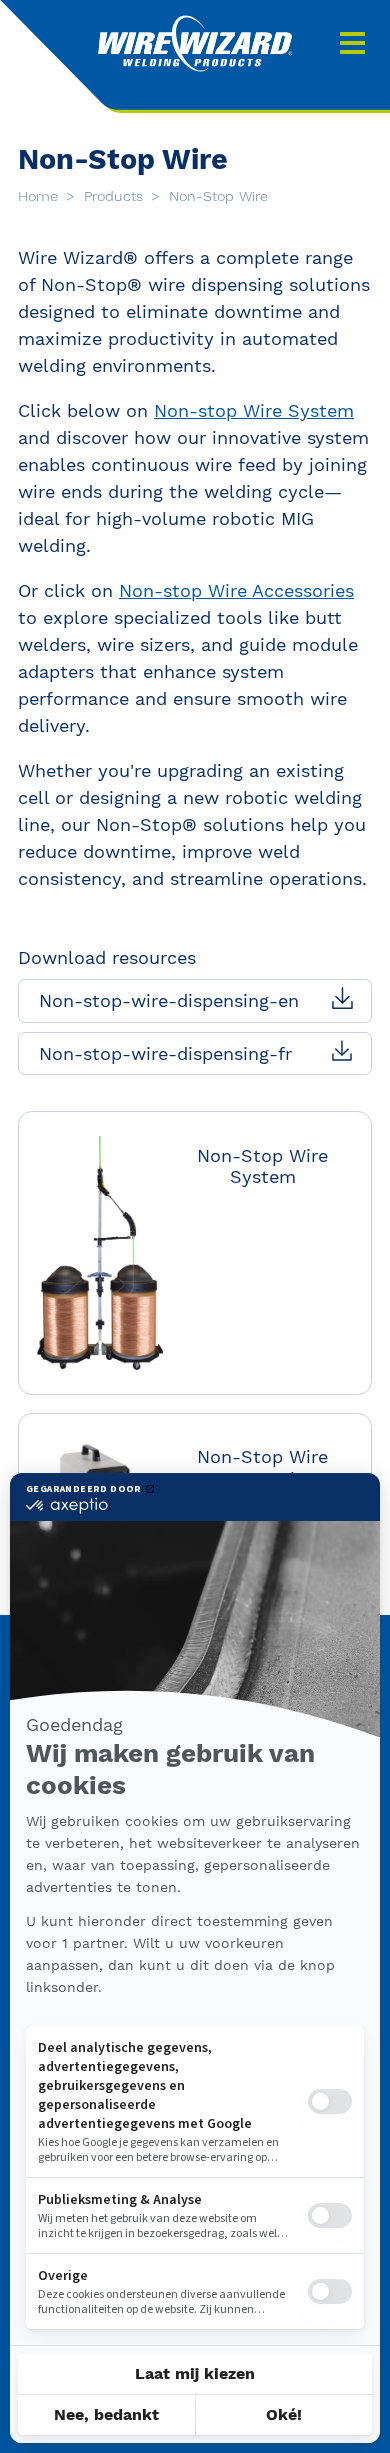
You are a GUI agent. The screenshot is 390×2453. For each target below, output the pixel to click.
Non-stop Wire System (254, 410)
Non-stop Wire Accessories (236, 590)
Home (40, 196)
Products (116, 196)
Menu (352, 43)
